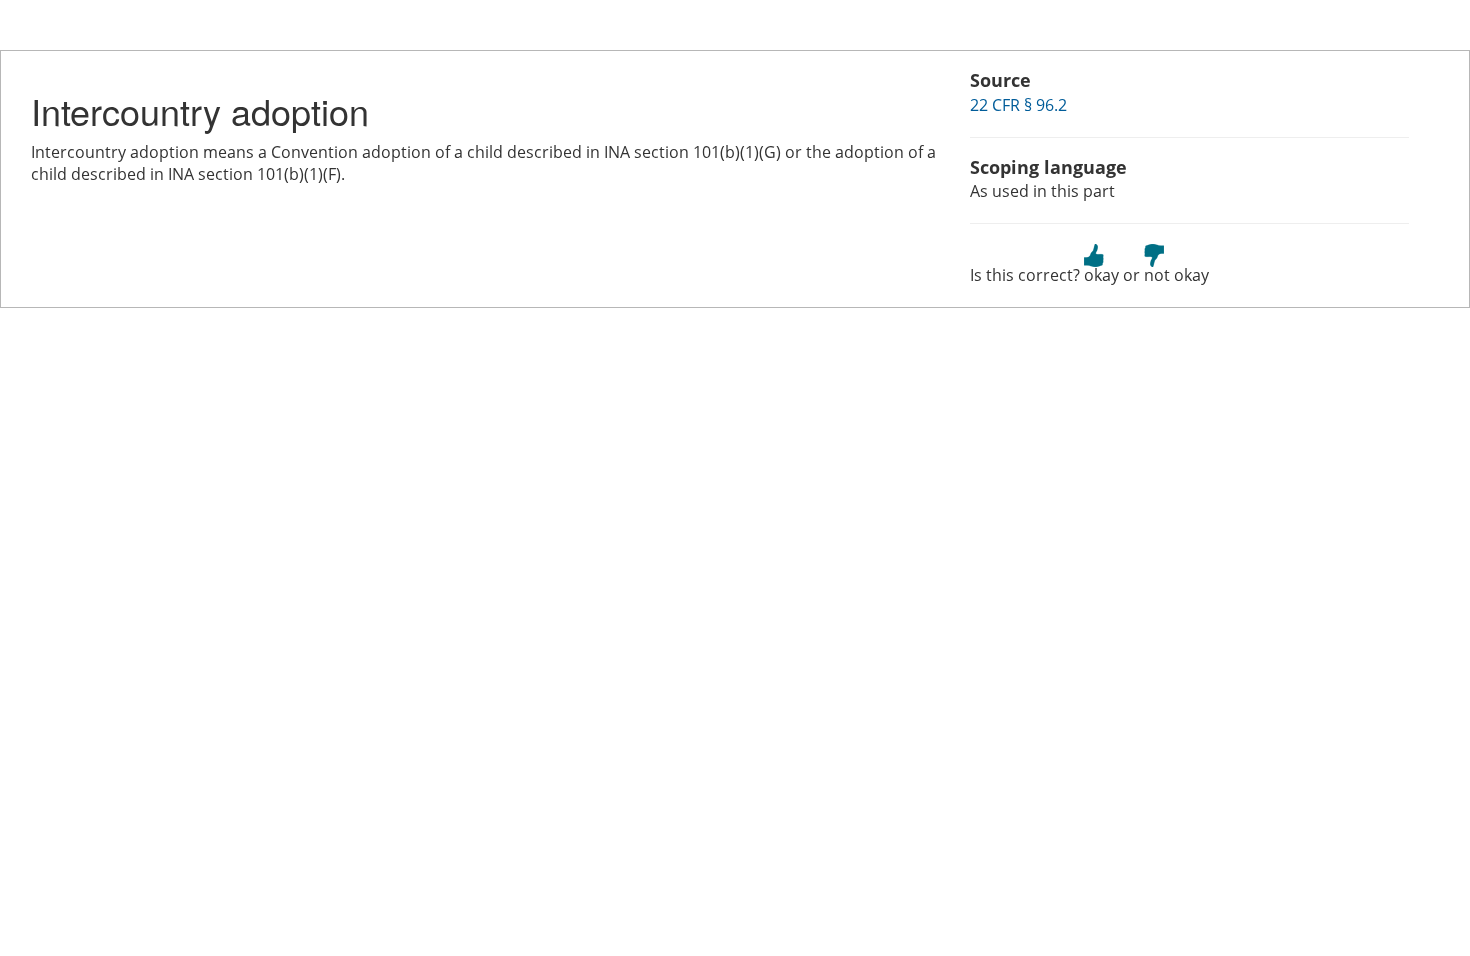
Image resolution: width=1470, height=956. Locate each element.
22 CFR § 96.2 (1018, 105)
